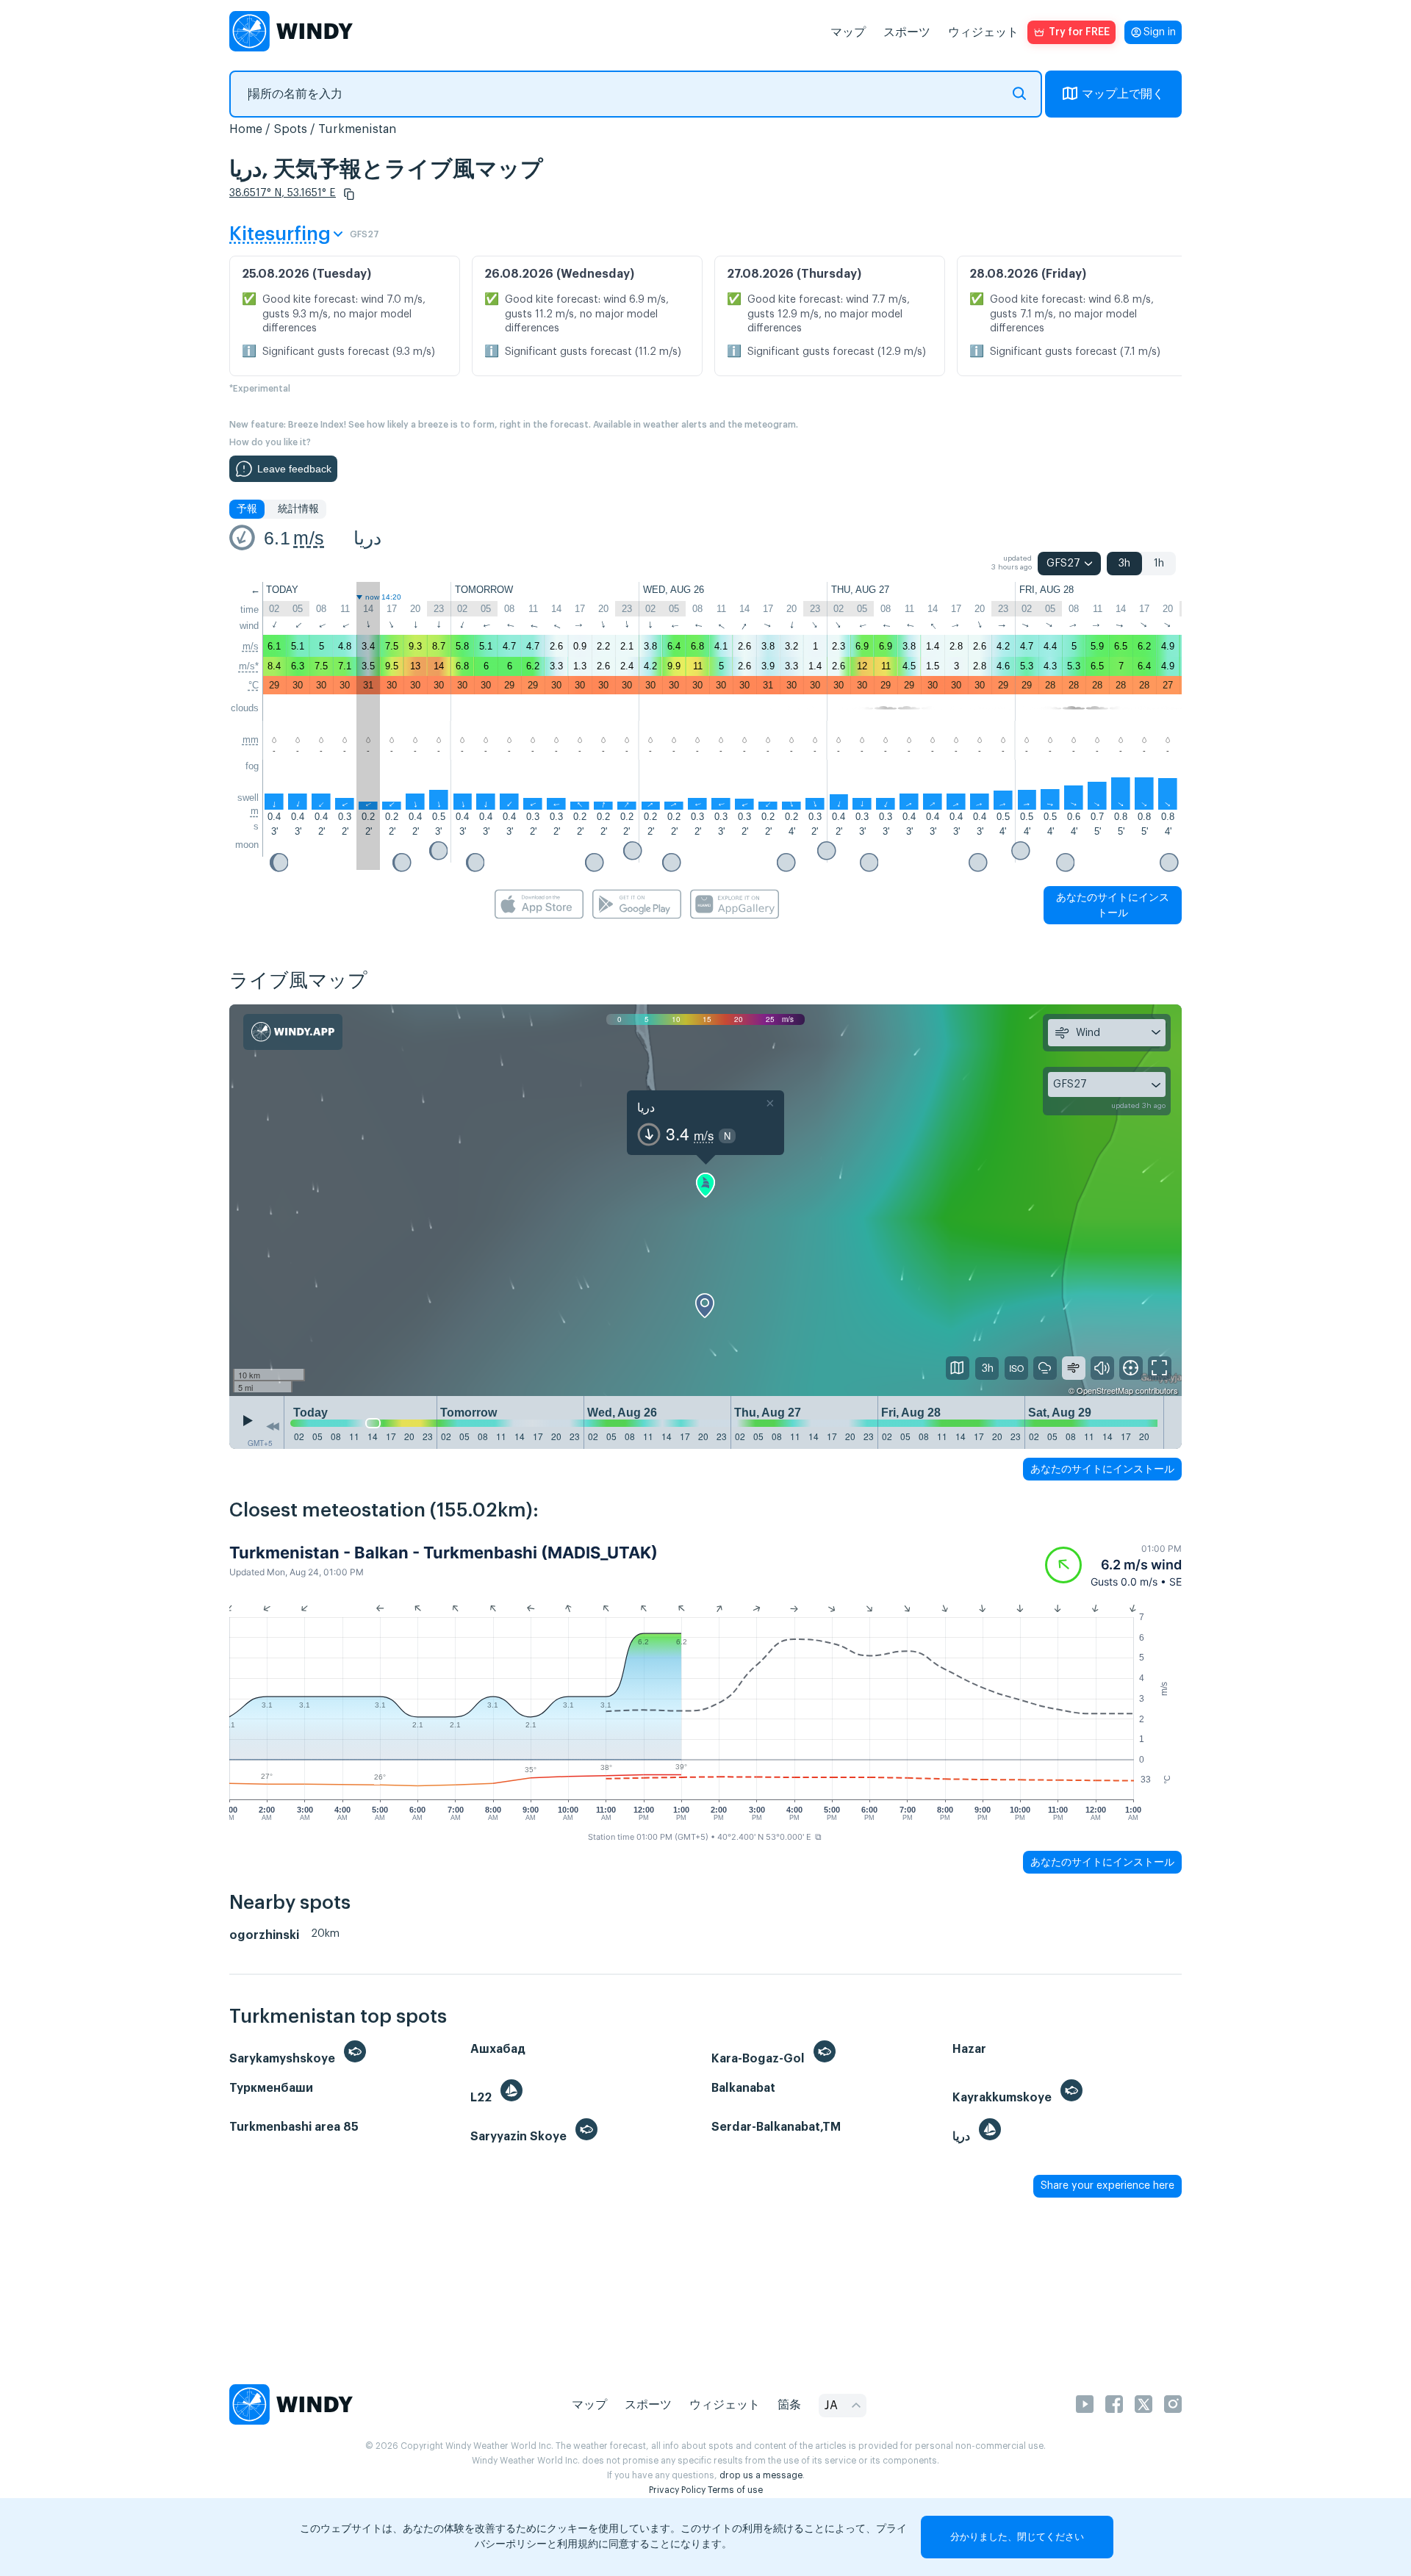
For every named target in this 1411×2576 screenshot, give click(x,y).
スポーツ (907, 32)
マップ (848, 32)
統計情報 (298, 509)
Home (246, 129)
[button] (349, 194)
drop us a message (761, 2475)
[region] (705, 1201)
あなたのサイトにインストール (1113, 905)
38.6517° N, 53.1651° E (283, 193)
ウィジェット (983, 32)
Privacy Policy (677, 2490)
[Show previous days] (273, 1426)
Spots (290, 129)
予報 (247, 509)
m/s (309, 538)
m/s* (249, 666)
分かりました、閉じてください (1017, 2537)
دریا (367, 538)
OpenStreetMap (1105, 1390)
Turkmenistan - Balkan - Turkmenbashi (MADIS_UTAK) (444, 1553)
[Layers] (958, 1368)
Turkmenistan (357, 129)
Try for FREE (1079, 32)
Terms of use (735, 2490)
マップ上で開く (1123, 94)
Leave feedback (294, 469)
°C (254, 685)
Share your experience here (1107, 2186)
